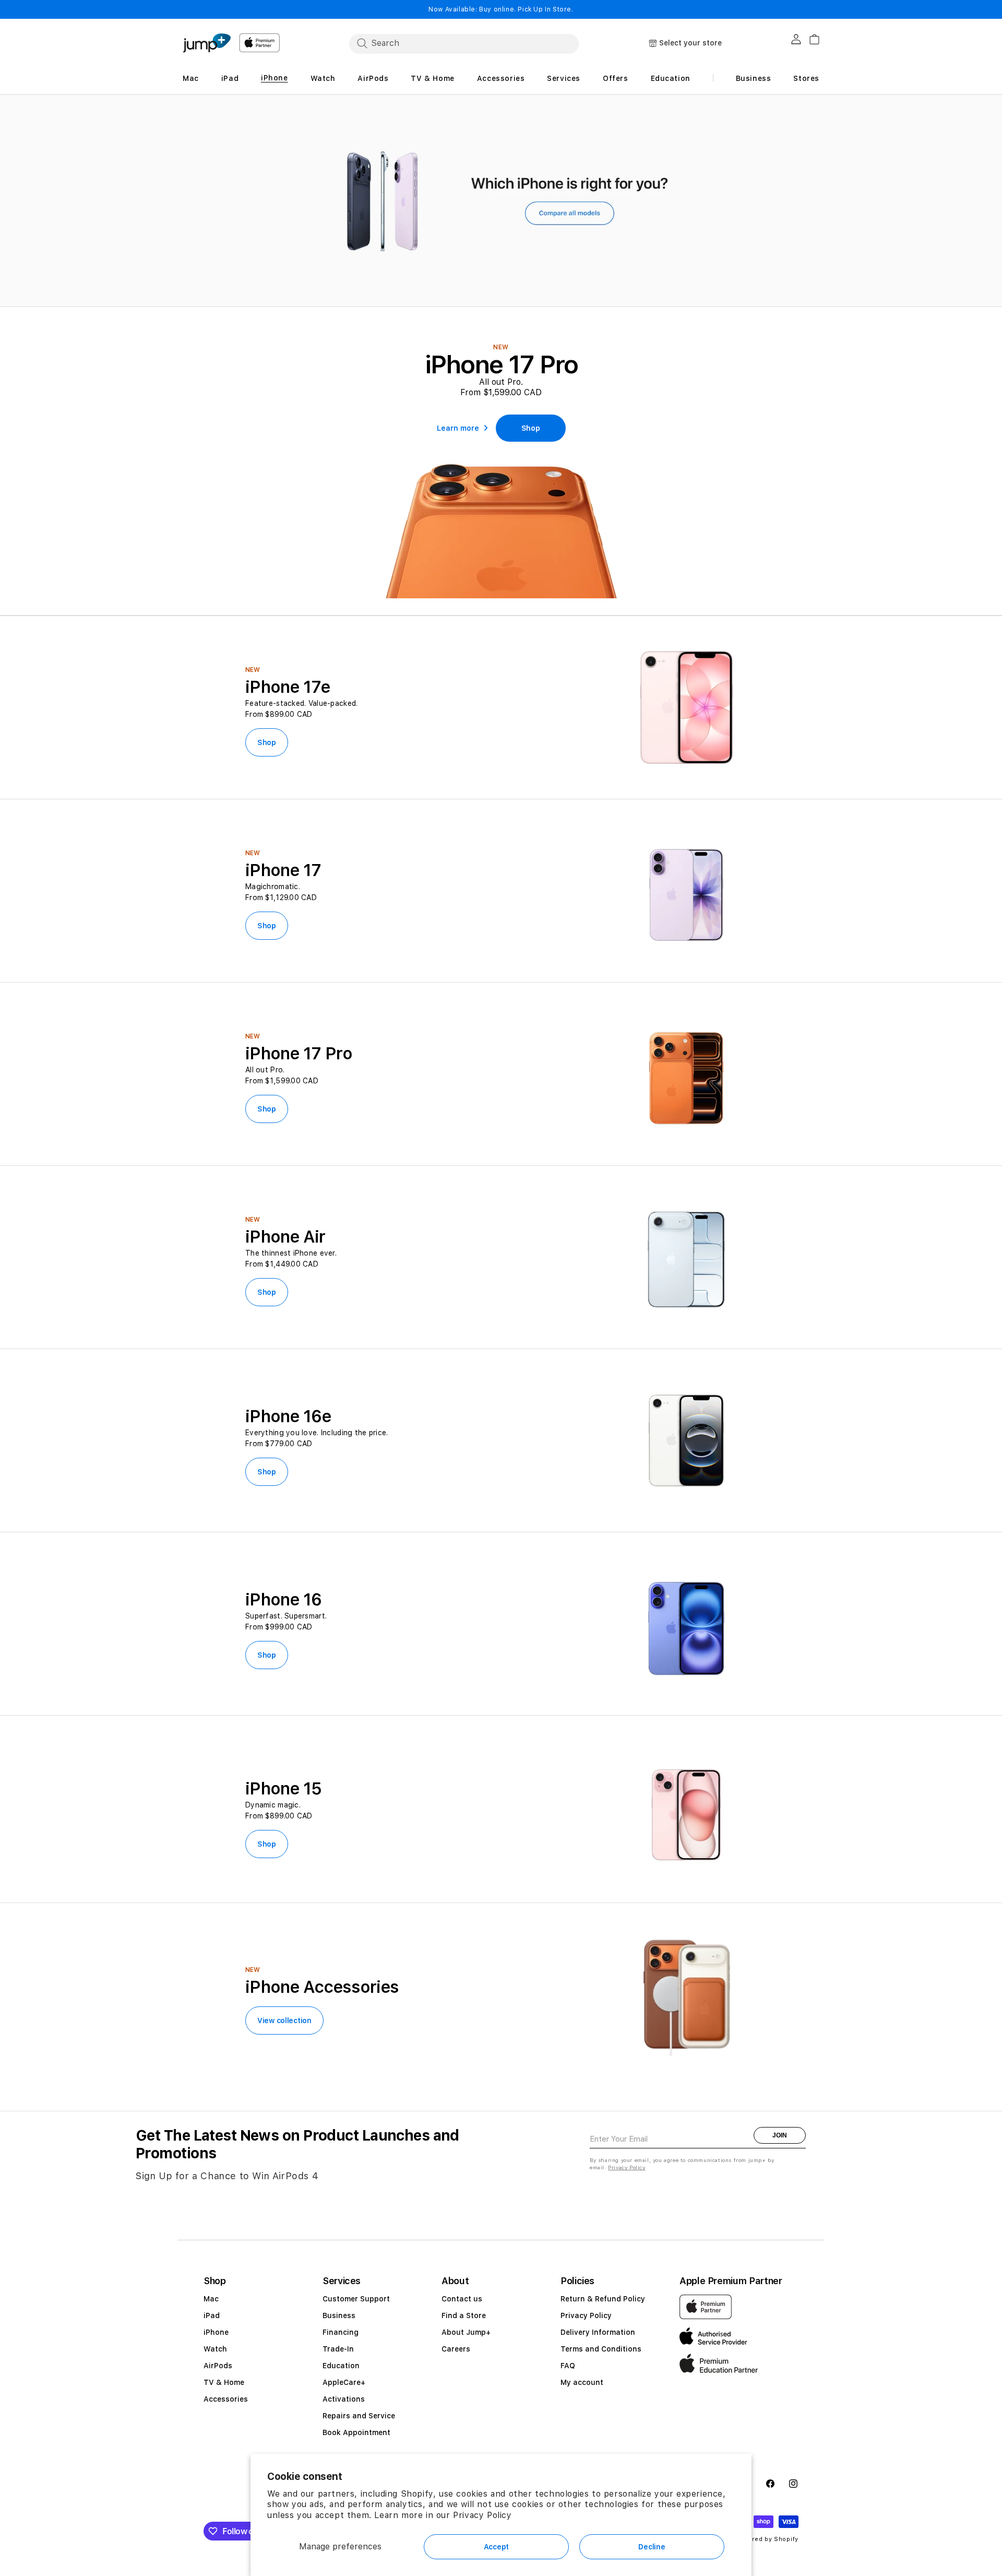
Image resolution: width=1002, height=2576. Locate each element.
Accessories (226, 2399)
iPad (212, 2315)
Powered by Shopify (767, 2539)
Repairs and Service (359, 2416)
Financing (341, 2332)
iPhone (216, 2332)
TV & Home (224, 2382)
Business (339, 2315)
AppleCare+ (344, 2382)
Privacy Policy (482, 2515)
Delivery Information (598, 2332)
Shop (267, 742)
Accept (496, 2547)
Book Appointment (356, 2432)
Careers (456, 2349)
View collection (284, 2020)
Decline (652, 2547)
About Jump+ (466, 2332)
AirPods (218, 2366)
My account (582, 2382)
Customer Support (356, 2299)
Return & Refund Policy (603, 2299)
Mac (211, 2299)
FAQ (568, 2366)
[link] (531, 428)
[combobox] (464, 43)
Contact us (462, 2299)
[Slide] (501, 201)
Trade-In (338, 2349)
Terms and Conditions (601, 2349)
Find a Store (464, 2315)
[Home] (207, 43)
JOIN (780, 2135)
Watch (215, 2349)
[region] (501, 201)
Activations (344, 2399)
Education (341, 2366)
